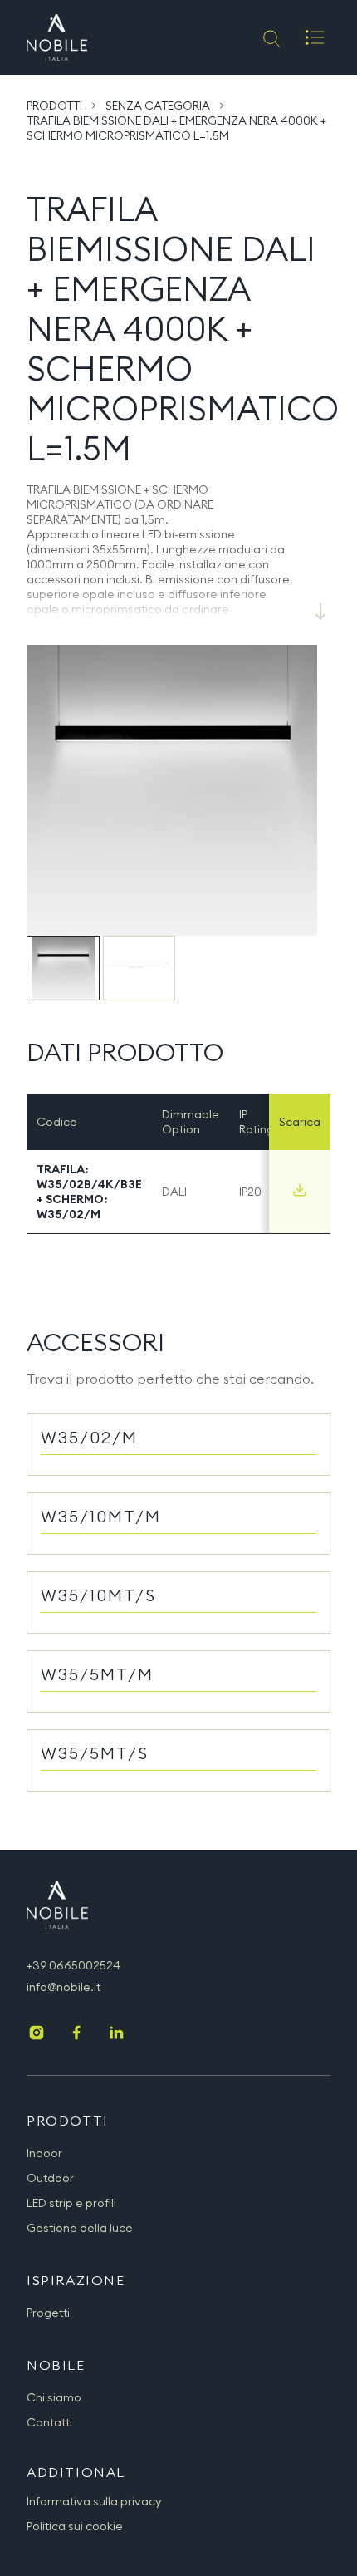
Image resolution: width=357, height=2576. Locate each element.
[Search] (270, 37)
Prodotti (54, 106)
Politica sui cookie (75, 2526)
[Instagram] (37, 2034)
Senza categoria (158, 106)
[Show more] (320, 612)
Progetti (48, 2313)
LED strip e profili (71, 2203)
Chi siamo (54, 2397)
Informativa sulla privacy (94, 2501)
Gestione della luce (80, 2228)
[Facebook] (76, 2034)
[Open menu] (315, 37)
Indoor (44, 2153)
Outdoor (50, 2178)
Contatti (49, 2422)
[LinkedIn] (116, 2034)
